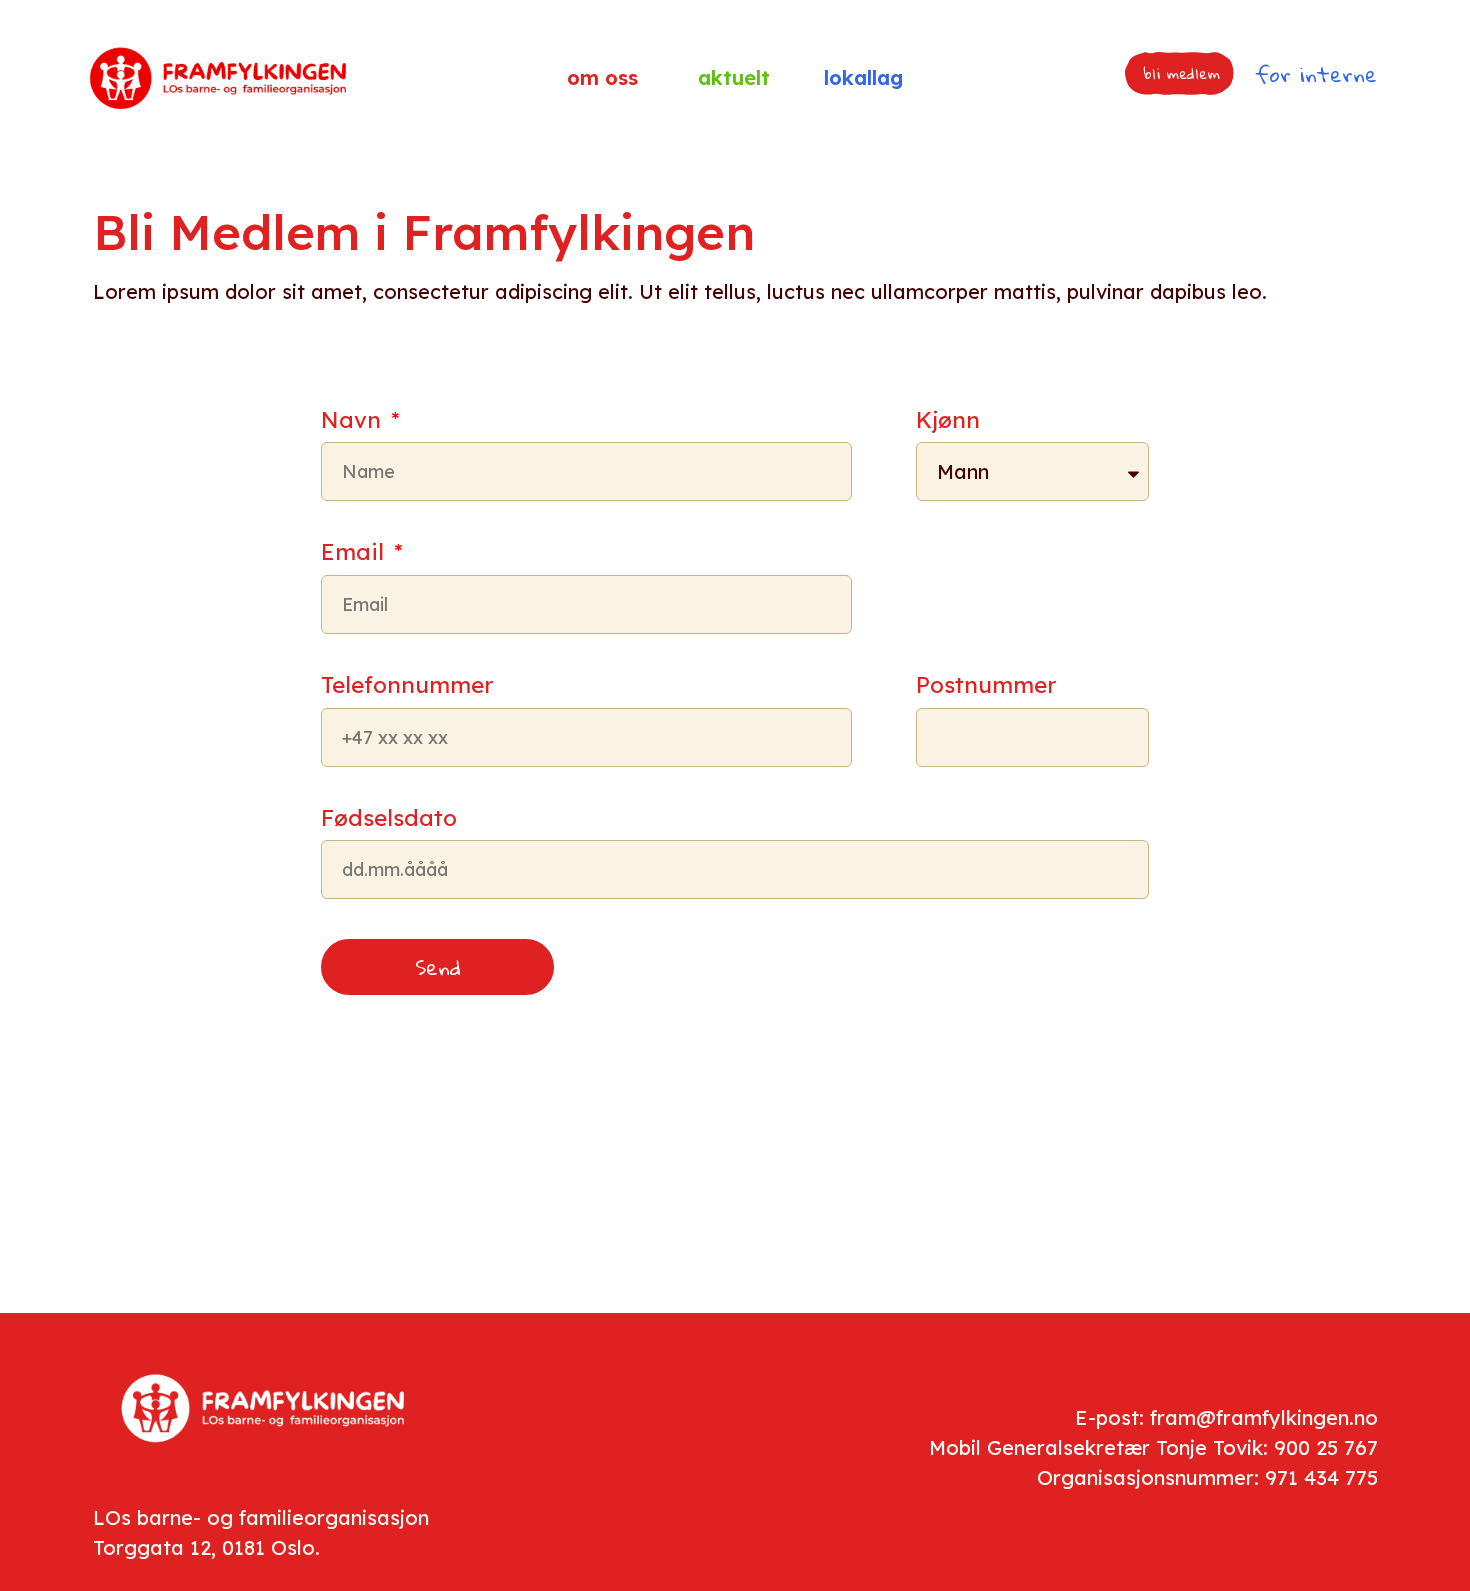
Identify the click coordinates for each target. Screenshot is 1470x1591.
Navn (354, 421)
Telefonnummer (407, 686)
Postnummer (986, 686)
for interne (1316, 74)
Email (355, 553)
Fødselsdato (389, 819)
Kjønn (948, 421)
